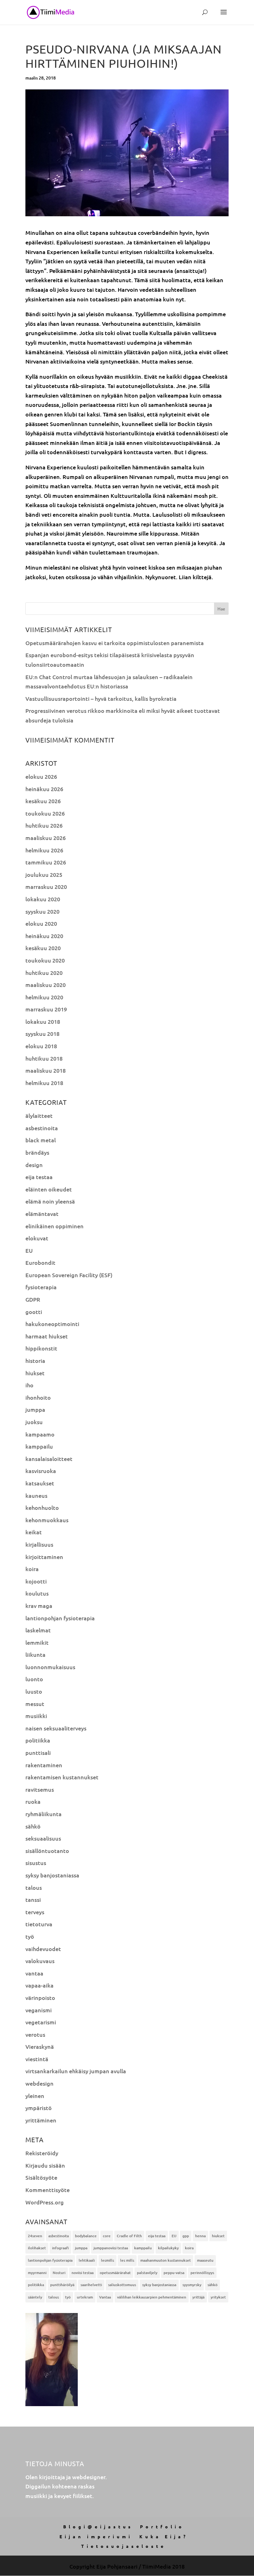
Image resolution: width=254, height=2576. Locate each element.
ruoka (33, 1801)
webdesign (39, 2083)
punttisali (38, 1753)
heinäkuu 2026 (44, 789)
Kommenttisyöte (48, 2190)
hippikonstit (41, 1348)
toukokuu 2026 (45, 813)
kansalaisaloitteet (49, 1459)
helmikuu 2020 (44, 997)
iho (29, 1385)
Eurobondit (40, 1262)
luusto (34, 1691)
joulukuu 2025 (44, 874)
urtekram (85, 2297)
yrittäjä (198, 2297)
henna (200, 2236)
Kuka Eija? (164, 2536)
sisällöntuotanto (47, 1851)
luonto (34, 1679)
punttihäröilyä (62, 2285)
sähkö (33, 1826)
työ (30, 1936)
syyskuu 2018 (42, 1034)
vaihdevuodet (43, 1949)
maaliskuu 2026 (46, 838)
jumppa (35, 1409)
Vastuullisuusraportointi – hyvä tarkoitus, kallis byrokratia (101, 698)
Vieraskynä (40, 2046)
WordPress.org (45, 2202)
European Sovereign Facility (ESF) (69, 1275)
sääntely (35, 2297)
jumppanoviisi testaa (111, 2248)
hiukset (35, 1373)
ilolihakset (37, 2248)
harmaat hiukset (47, 1336)
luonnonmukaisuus (50, 1667)
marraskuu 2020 (46, 887)
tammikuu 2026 (46, 862)
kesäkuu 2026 (43, 801)
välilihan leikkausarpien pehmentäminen (152, 2297)
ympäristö (39, 2108)
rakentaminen (44, 1765)
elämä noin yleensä (50, 1201)
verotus (35, 2034)
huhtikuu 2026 (44, 825)
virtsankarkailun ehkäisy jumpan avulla (76, 2071)
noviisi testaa (83, 2273)
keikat (34, 1532)
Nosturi (59, 2273)
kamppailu (39, 1446)
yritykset (218, 2297)
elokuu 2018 (41, 1046)
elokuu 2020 (41, 923)
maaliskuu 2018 (46, 1070)
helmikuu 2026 (44, 850)
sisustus (36, 1863)
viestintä (37, 2059)
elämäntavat (42, 1214)
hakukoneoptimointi (52, 1324)
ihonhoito (38, 1397)
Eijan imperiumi (96, 2536)
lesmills (107, 2260)
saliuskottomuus (122, 2285)
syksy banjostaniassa (52, 1875)
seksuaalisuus (43, 1838)
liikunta (35, 1654)
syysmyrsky (192, 2285)
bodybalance (86, 2236)
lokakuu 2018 (43, 1021)
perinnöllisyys (202, 2273)
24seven (35, 2236)
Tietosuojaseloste (124, 2546)
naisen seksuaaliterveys (56, 1728)
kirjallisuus (39, 1544)
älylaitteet (39, 1116)
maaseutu (205, 2260)
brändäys (37, 1152)
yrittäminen (41, 2120)
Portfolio (162, 2526)
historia (35, 1361)
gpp (186, 2236)
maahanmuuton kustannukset (166, 2260)
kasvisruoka (41, 1471)
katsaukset (40, 1483)
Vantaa (105, 2297)
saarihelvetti (91, 2285)
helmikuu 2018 (44, 1083)
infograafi (60, 2248)
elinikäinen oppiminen (55, 1226)
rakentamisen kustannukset (62, 1777)
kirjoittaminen (44, 1557)
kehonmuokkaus (47, 1520)
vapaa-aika (39, 1985)
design (34, 1165)
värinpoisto (40, 1998)
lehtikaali (87, 2260)
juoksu (34, 1422)
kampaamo (40, 1434)
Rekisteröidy (42, 2153)
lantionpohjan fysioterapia (60, 1618)
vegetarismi (41, 2022)
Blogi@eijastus (98, 2526)
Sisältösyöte (41, 2177)
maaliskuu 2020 (46, 985)
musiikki (36, 1716)
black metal (41, 1140)
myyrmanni (37, 2273)
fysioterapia (41, 1287)
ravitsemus (40, 1789)
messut (35, 1704)
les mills (127, 2260)
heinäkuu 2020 (44, 936)
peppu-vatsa (174, 2273)
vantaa (34, 1973)
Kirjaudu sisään (45, 2165)
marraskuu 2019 (46, 1009)
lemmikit (37, 1642)
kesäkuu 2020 (43, 948)
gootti (34, 1312)
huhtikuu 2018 (44, 1058)
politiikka (38, 1740)
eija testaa (39, 1177)
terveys (35, 1912)
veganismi (39, 2010)
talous (34, 1887)
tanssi (33, 1900)
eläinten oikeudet (49, 1189)
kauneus (36, 1495)
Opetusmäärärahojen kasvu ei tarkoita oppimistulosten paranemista (115, 643)
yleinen (35, 2096)
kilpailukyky (168, 2248)
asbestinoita (42, 1128)
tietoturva (39, 1924)
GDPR (33, 1299)
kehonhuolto (42, 1508)
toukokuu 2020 (45, 960)
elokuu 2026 (41, 776)
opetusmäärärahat (115, 2273)
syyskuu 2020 (42, 911)
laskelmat (38, 1630)
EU (29, 1250)
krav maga (39, 1606)
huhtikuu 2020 (44, 973)
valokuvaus (40, 1961)
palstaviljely (147, 2273)
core (107, 2236)
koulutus (37, 1593)
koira (32, 1569)
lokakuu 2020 (43, 899)
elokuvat (37, 1238)
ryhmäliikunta (44, 1814)
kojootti (36, 1581)
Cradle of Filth (129, 2236)
